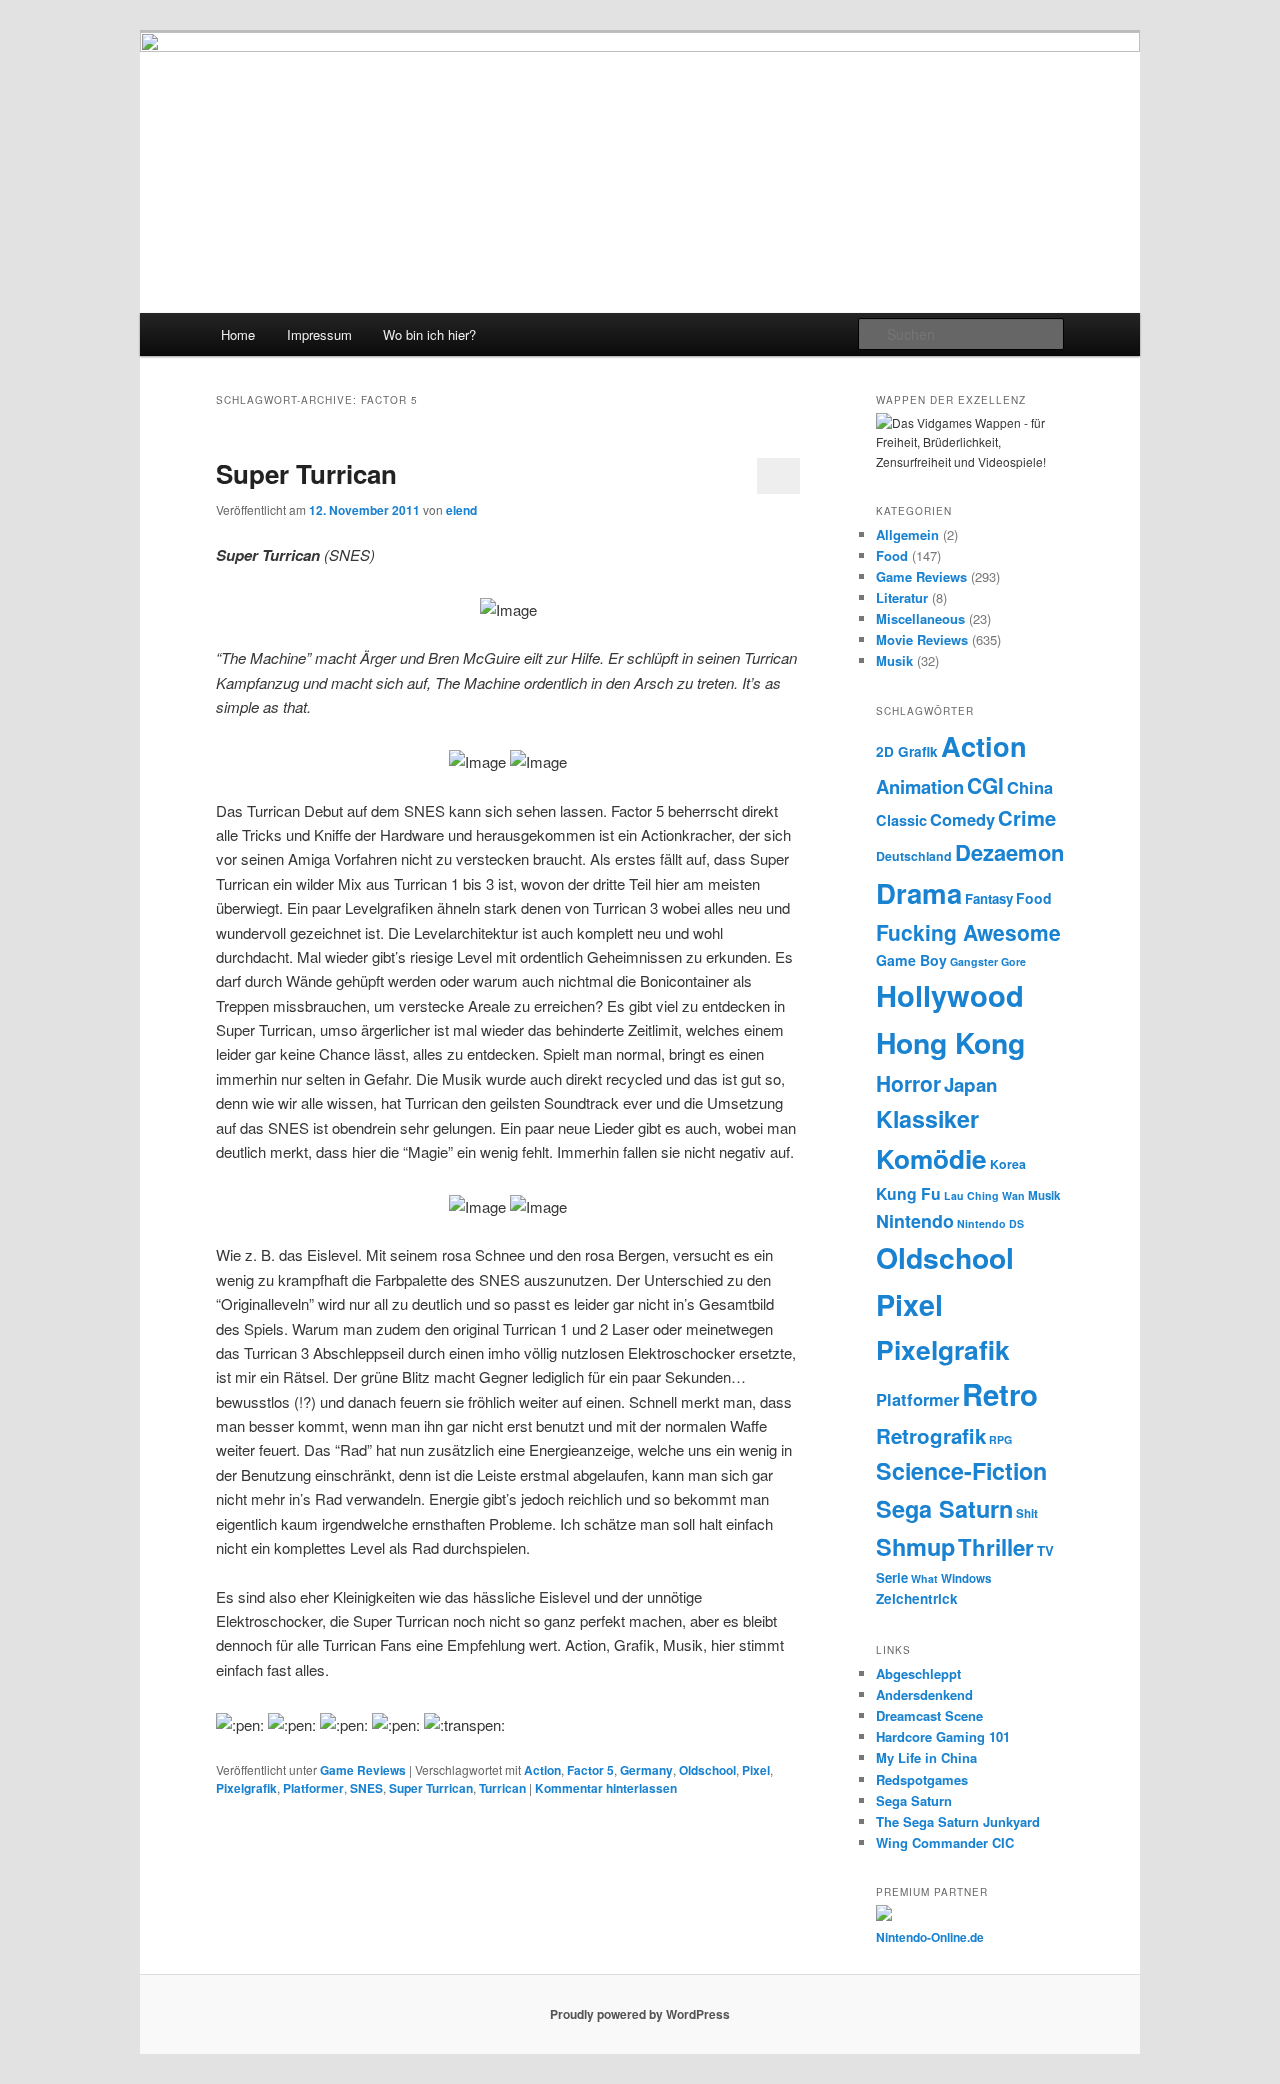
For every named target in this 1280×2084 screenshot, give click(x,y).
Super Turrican (306, 473)
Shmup (915, 1546)
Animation (920, 786)
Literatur (902, 597)
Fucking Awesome (968, 932)
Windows (966, 1578)
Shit (1027, 1513)
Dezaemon (1009, 852)
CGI (985, 785)
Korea (1008, 1164)
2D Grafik (907, 751)
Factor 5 (590, 1770)
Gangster (974, 961)
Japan (971, 1084)
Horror (908, 1083)
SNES (366, 1788)
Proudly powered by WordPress (640, 2014)
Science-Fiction (961, 1470)
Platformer (313, 1788)
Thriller (996, 1547)
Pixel (756, 1770)
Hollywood (950, 995)
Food (892, 555)
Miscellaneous (920, 618)
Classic (901, 820)
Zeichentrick (917, 1598)
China (1030, 787)
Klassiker (927, 1118)
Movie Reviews (922, 639)
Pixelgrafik (246, 1788)
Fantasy (989, 898)
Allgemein (907, 534)
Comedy (962, 819)
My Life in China (926, 1757)
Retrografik (931, 1435)
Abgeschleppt (918, 1673)
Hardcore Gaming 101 (943, 1736)
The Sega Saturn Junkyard (958, 1821)
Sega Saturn (944, 1508)
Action (542, 1770)
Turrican (502, 1788)
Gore (1013, 961)
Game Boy (911, 960)
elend (461, 510)
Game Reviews (363, 1770)
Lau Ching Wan (984, 1195)
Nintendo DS (990, 1223)
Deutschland (914, 856)
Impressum (319, 334)
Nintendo (915, 1220)
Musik (894, 660)
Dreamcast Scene (929, 1715)
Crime (1027, 817)
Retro (1000, 1394)
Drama (919, 892)
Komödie (931, 1158)
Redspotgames (922, 1779)
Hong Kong (950, 1042)
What (924, 1578)
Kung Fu (908, 1193)
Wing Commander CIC (945, 1842)
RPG (1000, 1439)
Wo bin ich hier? (429, 334)
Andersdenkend (924, 1694)
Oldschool (707, 1770)
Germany (646, 1770)
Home (238, 334)
